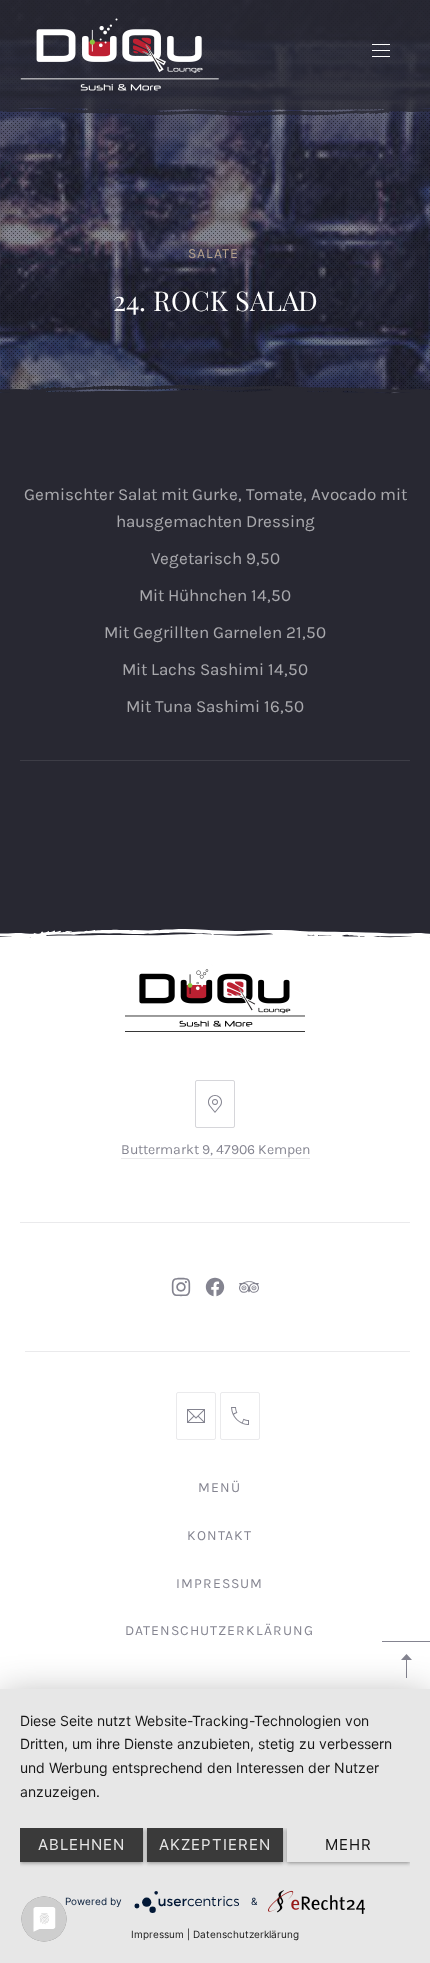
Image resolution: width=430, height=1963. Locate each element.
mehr (348, 1844)
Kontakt (219, 1535)
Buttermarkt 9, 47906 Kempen (215, 1149)
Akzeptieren (215, 1844)
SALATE (213, 253)
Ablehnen (81, 1844)
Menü (219, 1487)
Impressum (219, 1583)
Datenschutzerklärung (219, 1630)
